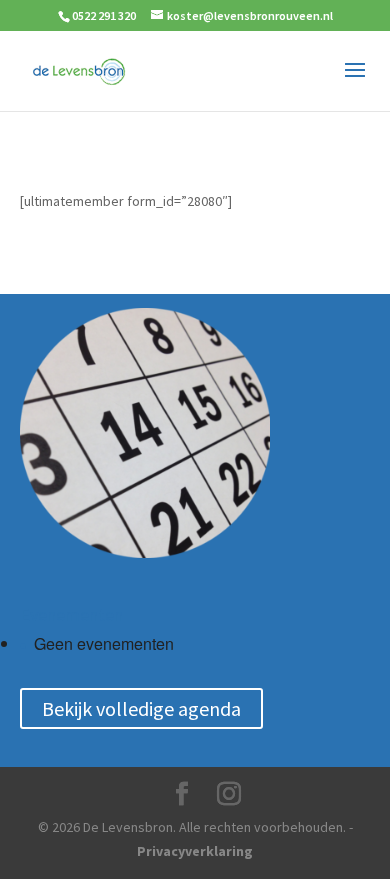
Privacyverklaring (195, 851)
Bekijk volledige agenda (141, 708)
